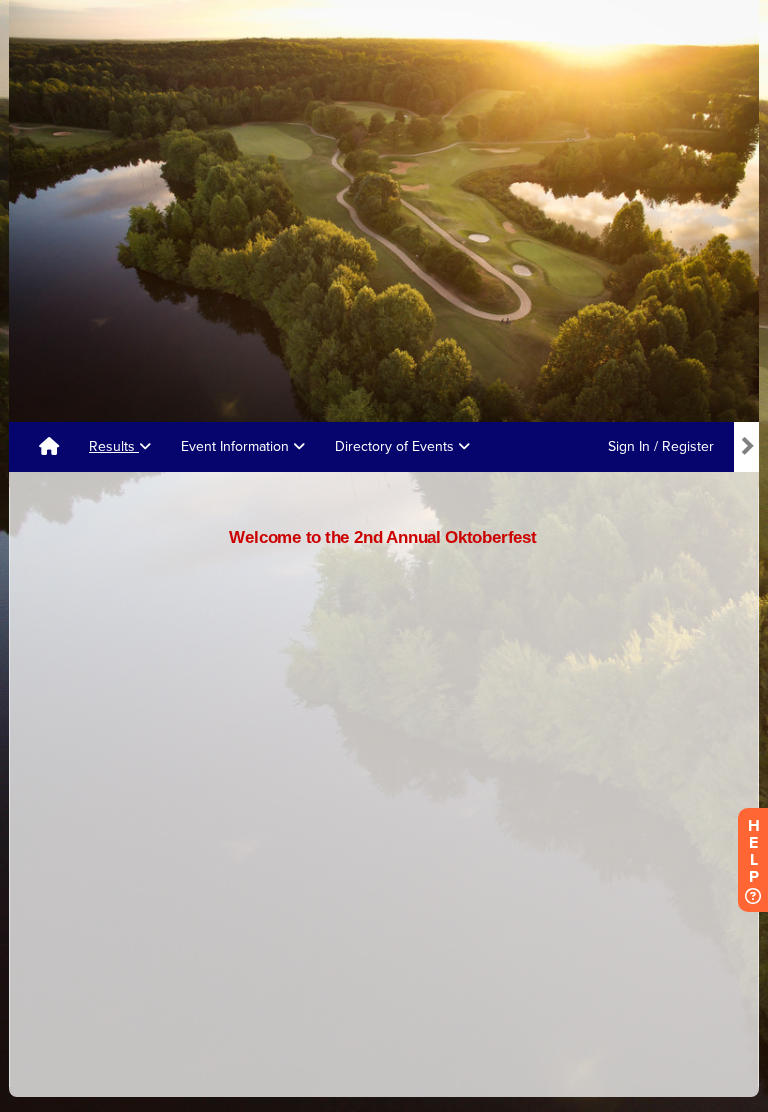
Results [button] (114, 446)
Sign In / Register (661, 446)
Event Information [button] (237, 446)
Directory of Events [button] (396, 446)
